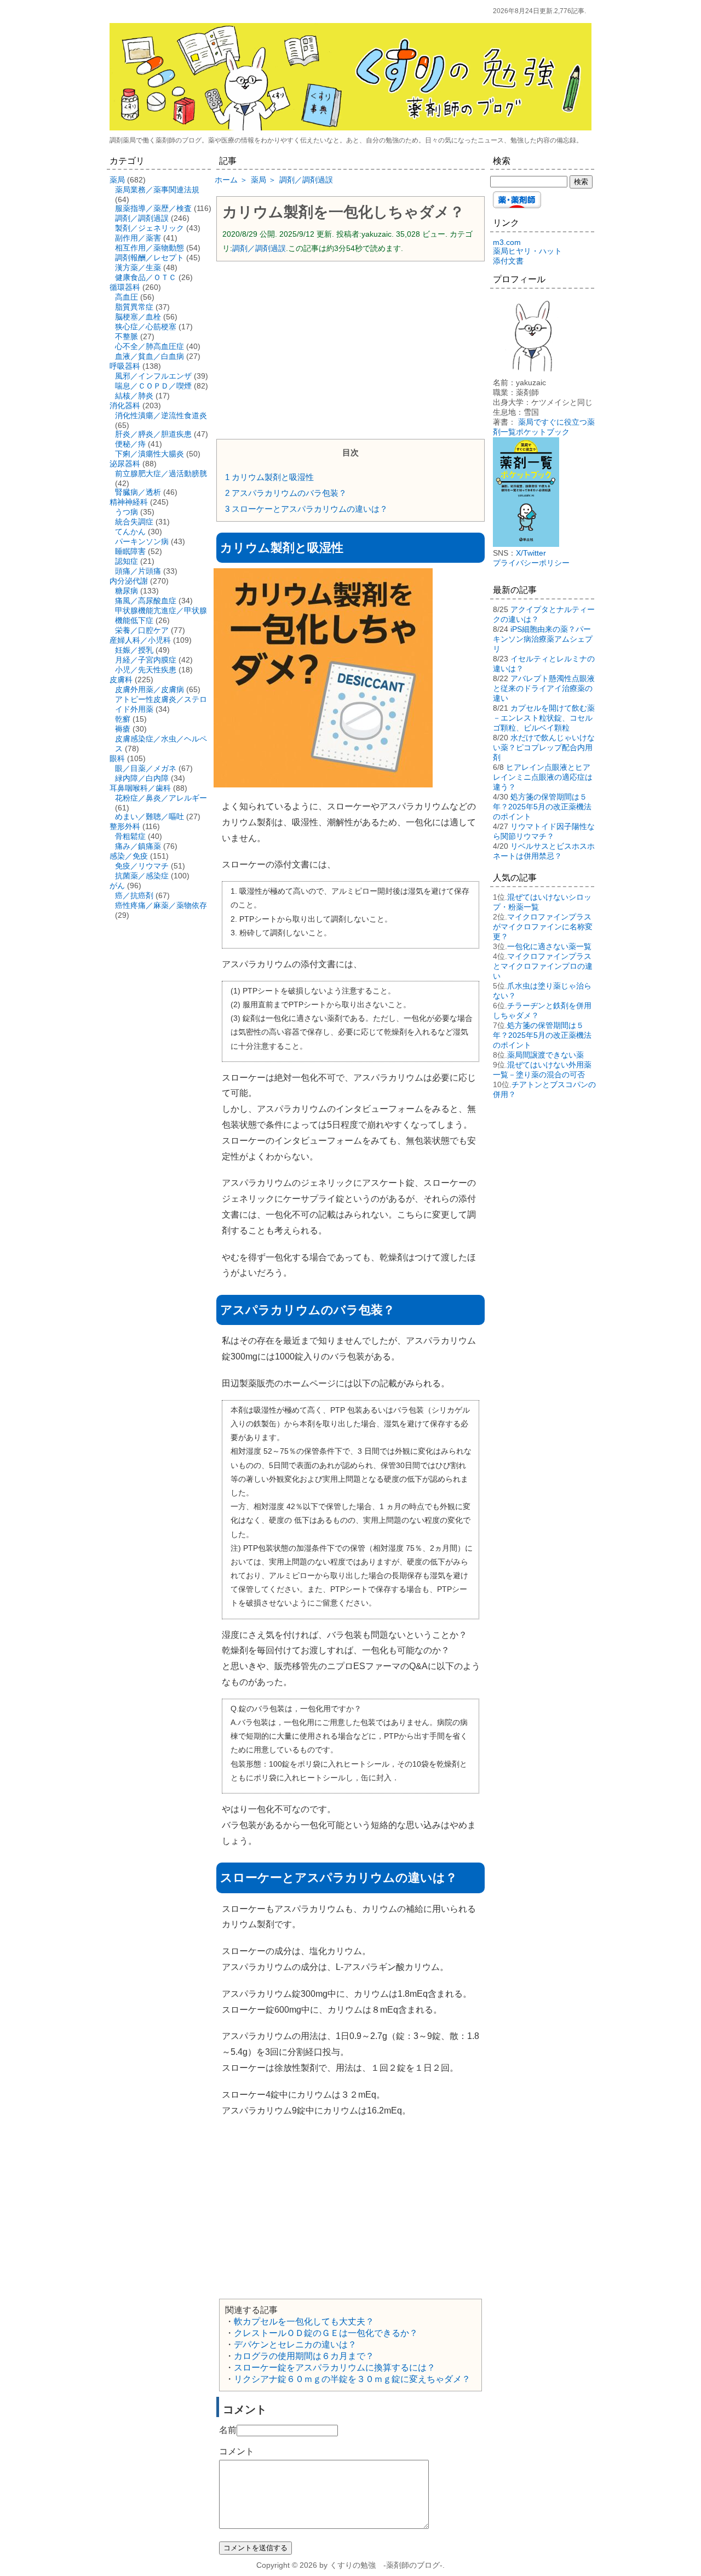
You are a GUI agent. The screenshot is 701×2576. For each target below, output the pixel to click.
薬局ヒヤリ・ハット (527, 251)
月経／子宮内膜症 (146, 660)
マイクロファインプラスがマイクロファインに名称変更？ (543, 927)
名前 (228, 2430)
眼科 (117, 758)
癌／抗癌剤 (134, 895)
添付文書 (508, 261)
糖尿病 (127, 591)
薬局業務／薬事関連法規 (157, 190)
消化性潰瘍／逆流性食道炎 (161, 415)
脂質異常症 (134, 307)
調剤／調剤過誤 (259, 248)
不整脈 (127, 336)
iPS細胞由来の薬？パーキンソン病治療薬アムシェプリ (543, 639)
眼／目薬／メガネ (146, 768)
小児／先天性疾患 (146, 670)
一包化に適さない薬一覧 (549, 946)
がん (117, 886)
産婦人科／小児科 (140, 640)
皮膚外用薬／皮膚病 (150, 689)
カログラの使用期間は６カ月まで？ (304, 2356)
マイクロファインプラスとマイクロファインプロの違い (543, 966)
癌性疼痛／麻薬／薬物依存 (161, 905)
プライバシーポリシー (531, 563)
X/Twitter (531, 553)
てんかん (130, 532)
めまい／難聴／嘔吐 (150, 816)
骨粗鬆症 (130, 836)
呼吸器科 (125, 366)
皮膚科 (121, 679)
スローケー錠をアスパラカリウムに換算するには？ (335, 2367)
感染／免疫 (129, 856)
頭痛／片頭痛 (138, 571)
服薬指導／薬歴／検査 (153, 208)
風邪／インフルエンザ (153, 376)
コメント (237, 2451)
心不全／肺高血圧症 (150, 346)
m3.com (507, 242)
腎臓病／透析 (138, 492)
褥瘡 (123, 729)
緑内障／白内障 (142, 778)
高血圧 (127, 297)
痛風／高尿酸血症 (146, 601)
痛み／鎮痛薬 (138, 846)
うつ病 (127, 512)
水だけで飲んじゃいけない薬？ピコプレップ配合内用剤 (544, 747)
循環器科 (125, 287)
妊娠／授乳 (134, 650)
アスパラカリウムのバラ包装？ (286, 493)
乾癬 (123, 719)
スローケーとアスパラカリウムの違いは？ (306, 509)
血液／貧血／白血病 (150, 356)
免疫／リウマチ (142, 866)
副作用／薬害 (138, 238)
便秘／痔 (130, 444)
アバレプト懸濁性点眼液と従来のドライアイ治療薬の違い (544, 688)
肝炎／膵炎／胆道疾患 (153, 434)
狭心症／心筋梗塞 (146, 327)
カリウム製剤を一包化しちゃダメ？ (343, 212)
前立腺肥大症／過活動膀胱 (161, 473)
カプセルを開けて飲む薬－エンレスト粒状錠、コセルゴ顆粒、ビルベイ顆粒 (544, 718)
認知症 (127, 561)
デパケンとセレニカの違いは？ (295, 2344)
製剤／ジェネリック (150, 228)
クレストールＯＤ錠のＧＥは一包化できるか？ (326, 2333)
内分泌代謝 (129, 581)
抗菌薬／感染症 (142, 876)
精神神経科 (129, 502)
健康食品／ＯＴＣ (146, 277)
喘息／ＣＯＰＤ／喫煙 (153, 386)
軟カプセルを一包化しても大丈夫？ (304, 2321)
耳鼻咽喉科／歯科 (140, 788)
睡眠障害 (130, 551)
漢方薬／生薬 (138, 267)
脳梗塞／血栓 (138, 317)
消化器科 (125, 405)
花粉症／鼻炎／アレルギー (161, 798)
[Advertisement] (350, 349)
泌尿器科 (125, 464)
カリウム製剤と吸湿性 (269, 477)
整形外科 (125, 826)
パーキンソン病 (142, 541)
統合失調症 (134, 522)
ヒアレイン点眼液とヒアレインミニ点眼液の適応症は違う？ (543, 777)
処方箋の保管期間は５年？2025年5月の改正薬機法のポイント (542, 807)
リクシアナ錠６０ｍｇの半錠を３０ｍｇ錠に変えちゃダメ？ (352, 2379)
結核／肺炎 (134, 396)
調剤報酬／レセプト (150, 258)
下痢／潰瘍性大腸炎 (150, 454)
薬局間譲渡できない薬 (545, 1055)
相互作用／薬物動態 (150, 248)
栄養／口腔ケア (142, 630)
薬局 (117, 180)
